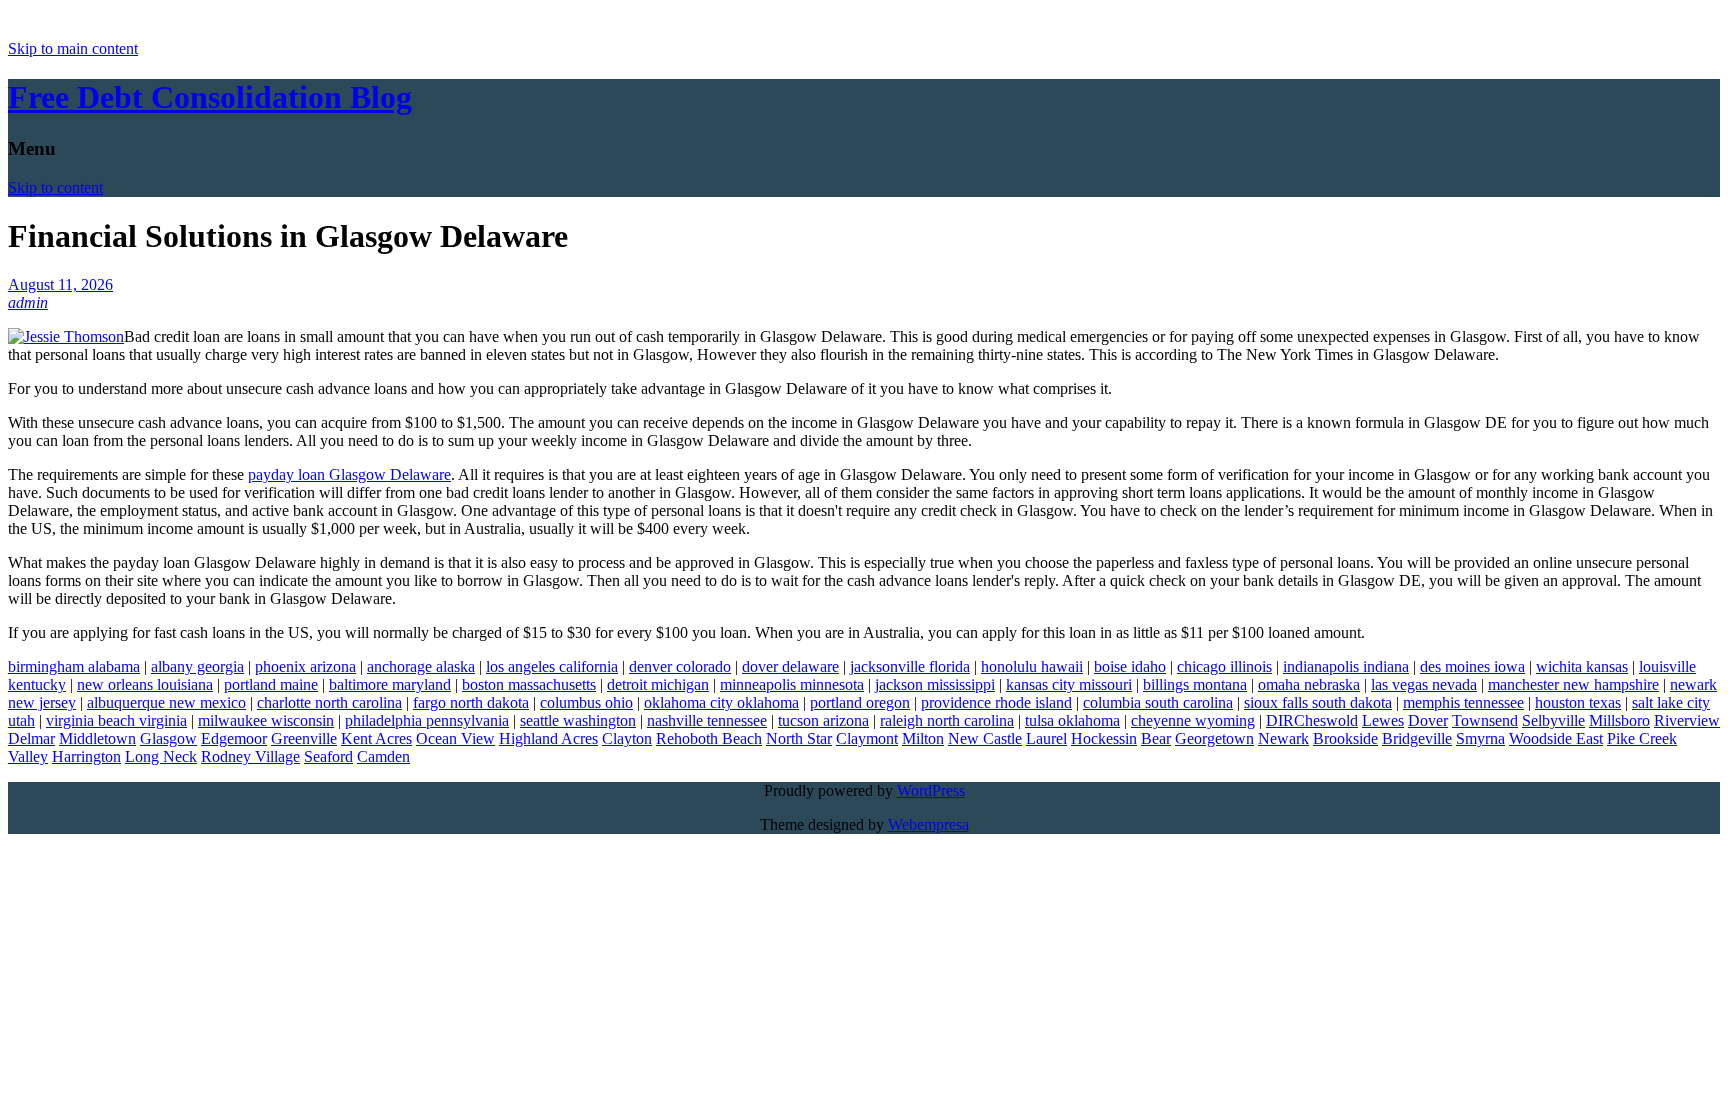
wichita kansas (1582, 666)
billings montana (1195, 684)
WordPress (931, 790)
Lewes (1383, 720)
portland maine (271, 684)
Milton (923, 738)
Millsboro (1619, 720)
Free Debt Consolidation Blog (210, 97)
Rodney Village (250, 756)
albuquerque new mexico (166, 702)
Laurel (1046, 738)
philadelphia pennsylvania (427, 720)
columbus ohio (586, 702)
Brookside (1345, 738)
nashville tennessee (707, 720)
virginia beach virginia (116, 720)
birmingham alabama (74, 666)
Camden (383, 756)
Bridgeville (1417, 738)
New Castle (985, 738)
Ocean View (455, 738)
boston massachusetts (529, 684)
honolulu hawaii (1032, 666)
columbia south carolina (1158, 702)
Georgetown (1214, 738)
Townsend (1485, 720)
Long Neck (161, 756)
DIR (1280, 720)
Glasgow (168, 738)
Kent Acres (376, 738)
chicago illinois (1224, 666)
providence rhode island (996, 702)
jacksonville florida (910, 666)
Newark (1283, 738)
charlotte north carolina (329, 702)
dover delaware (790, 666)
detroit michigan (658, 684)
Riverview (1687, 720)
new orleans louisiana (145, 684)
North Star (799, 738)
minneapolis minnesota (792, 684)
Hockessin (1104, 738)
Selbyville (1553, 720)
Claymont (867, 738)
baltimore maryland (390, 684)
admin (28, 302)
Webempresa (928, 824)
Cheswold (1326, 720)
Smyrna (1480, 738)
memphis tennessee (1463, 702)
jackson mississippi (935, 684)
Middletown (97, 738)
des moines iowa (1472, 666)
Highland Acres (548, 738)
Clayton (627, 738)
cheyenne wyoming (1193, 720)
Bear (1156, 738)
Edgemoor (234, 738)
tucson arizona (823, 720)
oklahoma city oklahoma (721, 702)
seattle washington (578, 720)
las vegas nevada (1424, 684)
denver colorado (680, 666)
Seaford (328, 756)
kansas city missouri (1069, 684)
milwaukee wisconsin (266, 720)
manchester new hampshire (1573, 684)
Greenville (304, 738)
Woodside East (1556, 738)
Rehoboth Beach (709, 738)
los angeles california (552, 666)
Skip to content (55, 187)
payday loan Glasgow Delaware (349, 474)
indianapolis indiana (1346, 666)
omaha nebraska (1309, 684)
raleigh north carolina (947, 720)
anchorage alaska (421, 666)
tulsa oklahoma (1072, 720)
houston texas (1578, 702)
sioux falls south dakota (1318, 702)
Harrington (86, 756)
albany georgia (197, 666)
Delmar (31, 738)
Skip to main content (73, 48)
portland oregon (860, 702)
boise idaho (1130, 666)
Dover (1428, 720)
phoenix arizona (305, 666)
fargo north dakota (471, 702)
